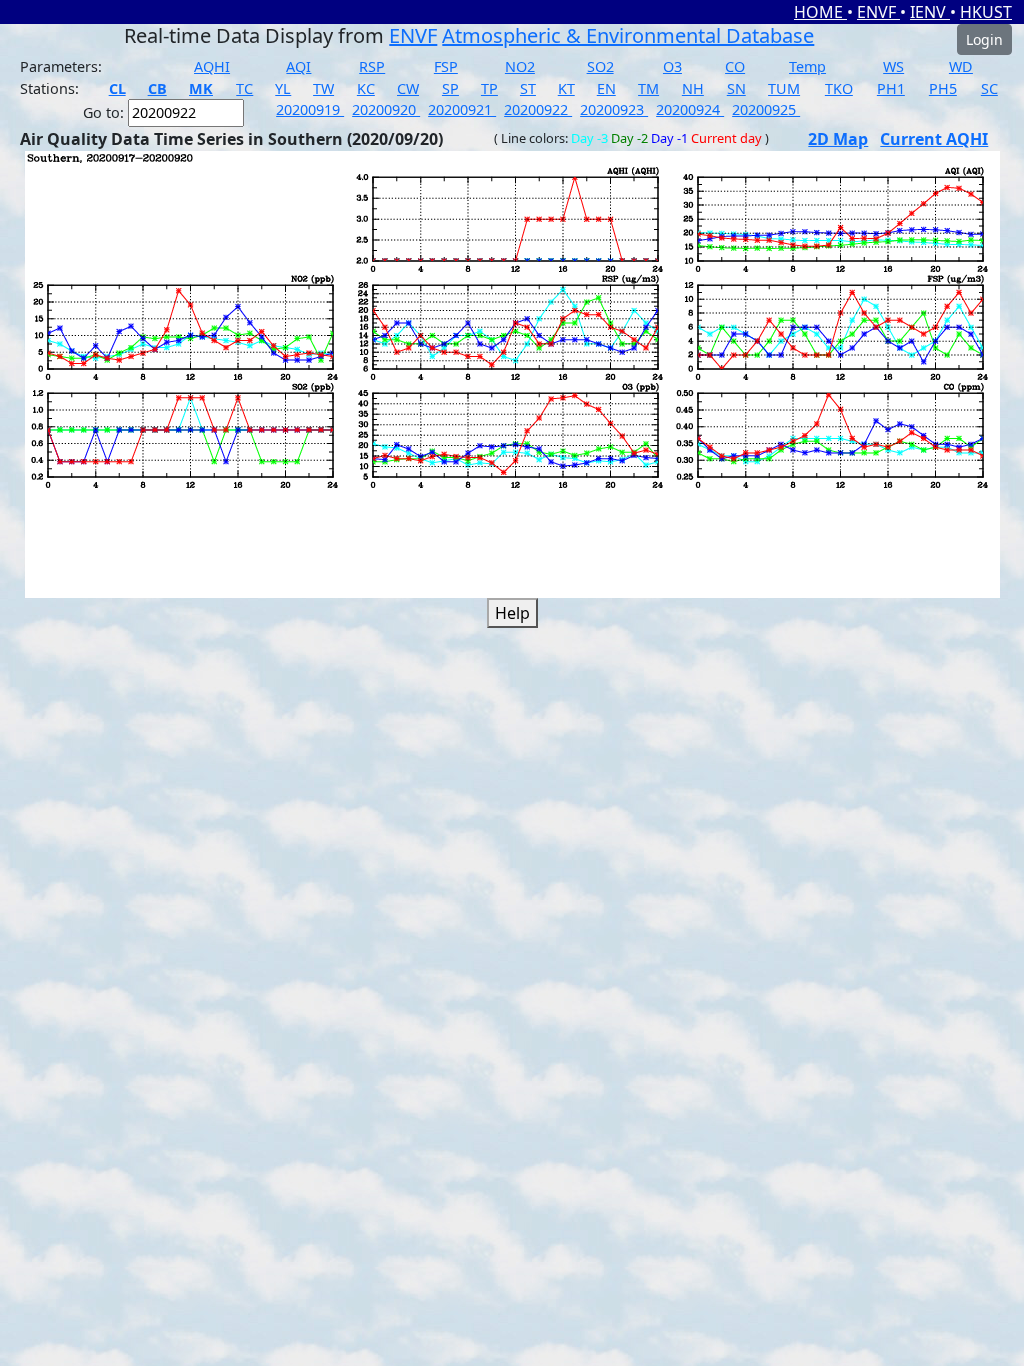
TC (244, 88)
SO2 (600, 66)
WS (893, 66)
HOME (820, 12)
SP (450, 88)
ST (528, 88)
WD (961, 66)
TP (489, 88)
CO (735, 66)
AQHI (212, 66)
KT (566, 88)
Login (984, 39)
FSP (446, 66)
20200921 (462, 109)
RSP (372, 66)
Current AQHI (934, 139)
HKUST (986, 12)
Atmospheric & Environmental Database (628, 35)
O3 (672, 66)
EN (606, 88)
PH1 (891, 88)
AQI (298, 66)
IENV (930, 12)
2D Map (838, 139)
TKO (839, 88)
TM (648, 88)
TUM (784, 88)
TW (323, 88)
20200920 (386, 109)
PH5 (943, 88)
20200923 (614, 109)
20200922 (538, 109)
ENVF (878, 12)
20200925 (766, 109)
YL (283, 88)
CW (408, 88)
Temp (807, 66)
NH (693, 88)
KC (366, 88)
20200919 (310, 109)
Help (512, 613)
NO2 (520, 66)
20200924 (690, 109)
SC (989, 88)
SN (736, 88)
